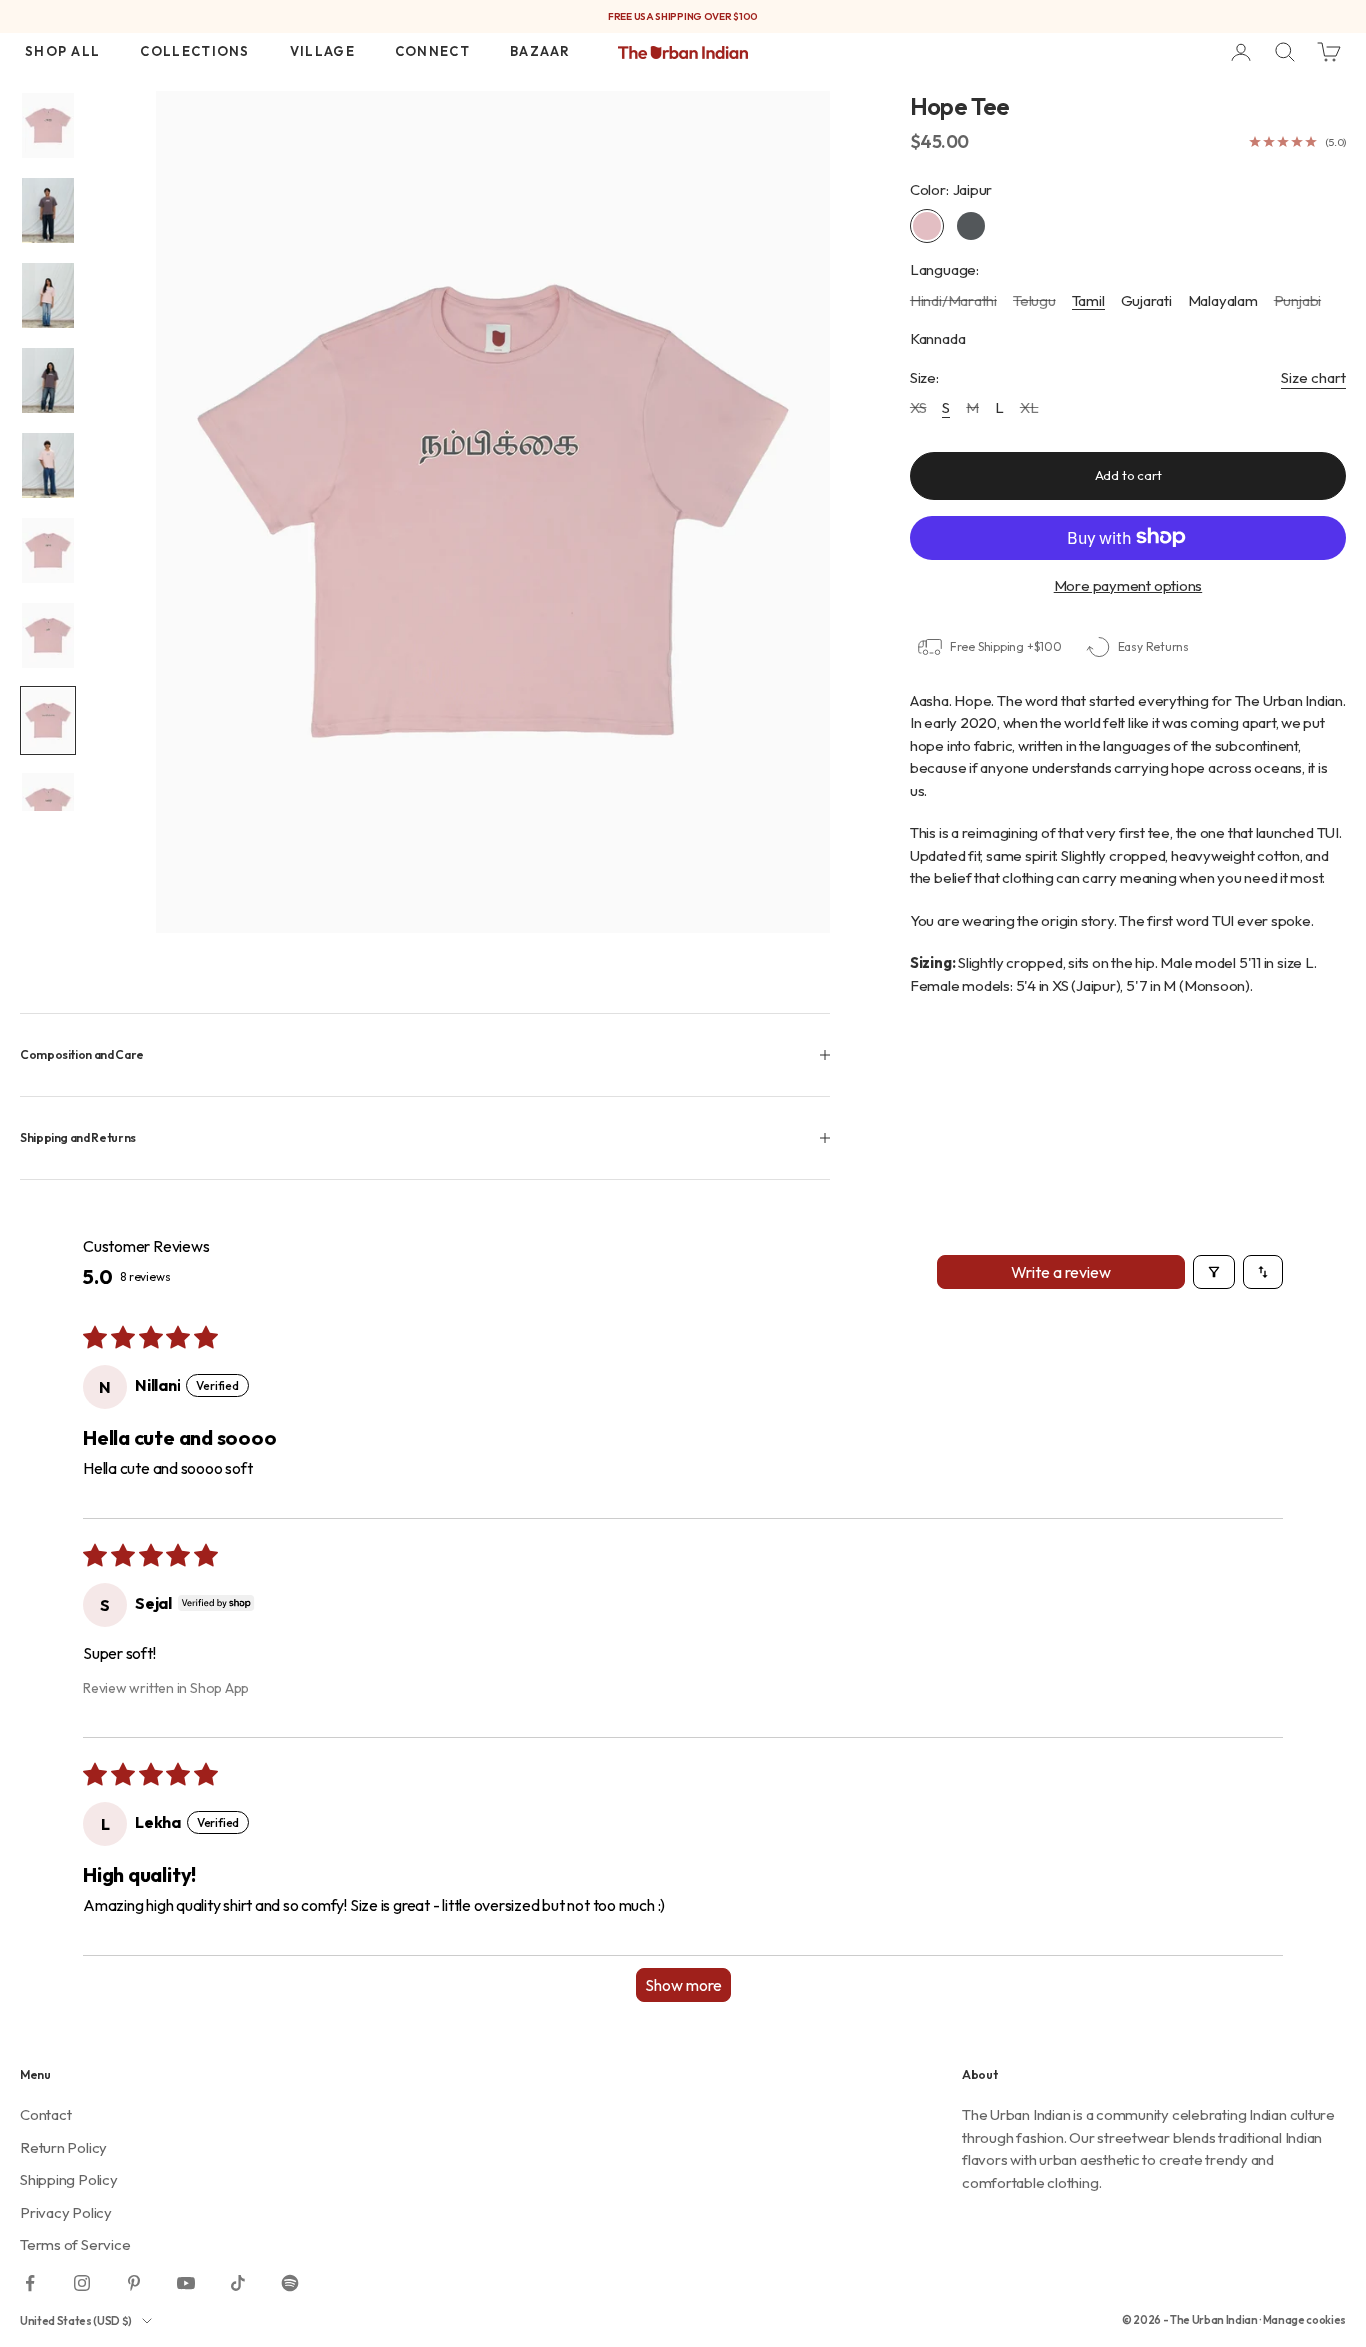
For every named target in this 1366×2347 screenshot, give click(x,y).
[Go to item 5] (48, 465)
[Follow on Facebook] (30, 2283)
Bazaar (540, 51)
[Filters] (1214, 1272)
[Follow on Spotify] (290, 2283)
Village (322, 51)
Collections (194, 51)
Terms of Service (75, 2244)
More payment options (1128, 584)
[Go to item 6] (48, 550)
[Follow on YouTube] (186, 2283)
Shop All (62, 51)
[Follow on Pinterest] (134, 2283)
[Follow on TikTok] (238, 2283)
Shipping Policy (69, 2179)
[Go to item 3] (48, 295)
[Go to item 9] (48, 805)
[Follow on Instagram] (82, 2283)
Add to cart (1128, 475)
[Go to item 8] (48, 720)
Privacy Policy (66, 2212)
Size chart (1313, 376)
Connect (432, 51)
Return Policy (63, 2147)
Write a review (1061, 1272)
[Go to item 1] (48, 125)
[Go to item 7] (48, 635)
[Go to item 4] (48, 380)
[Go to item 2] (48, 210)
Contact (45, 2114)
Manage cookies (1304, 2320)
